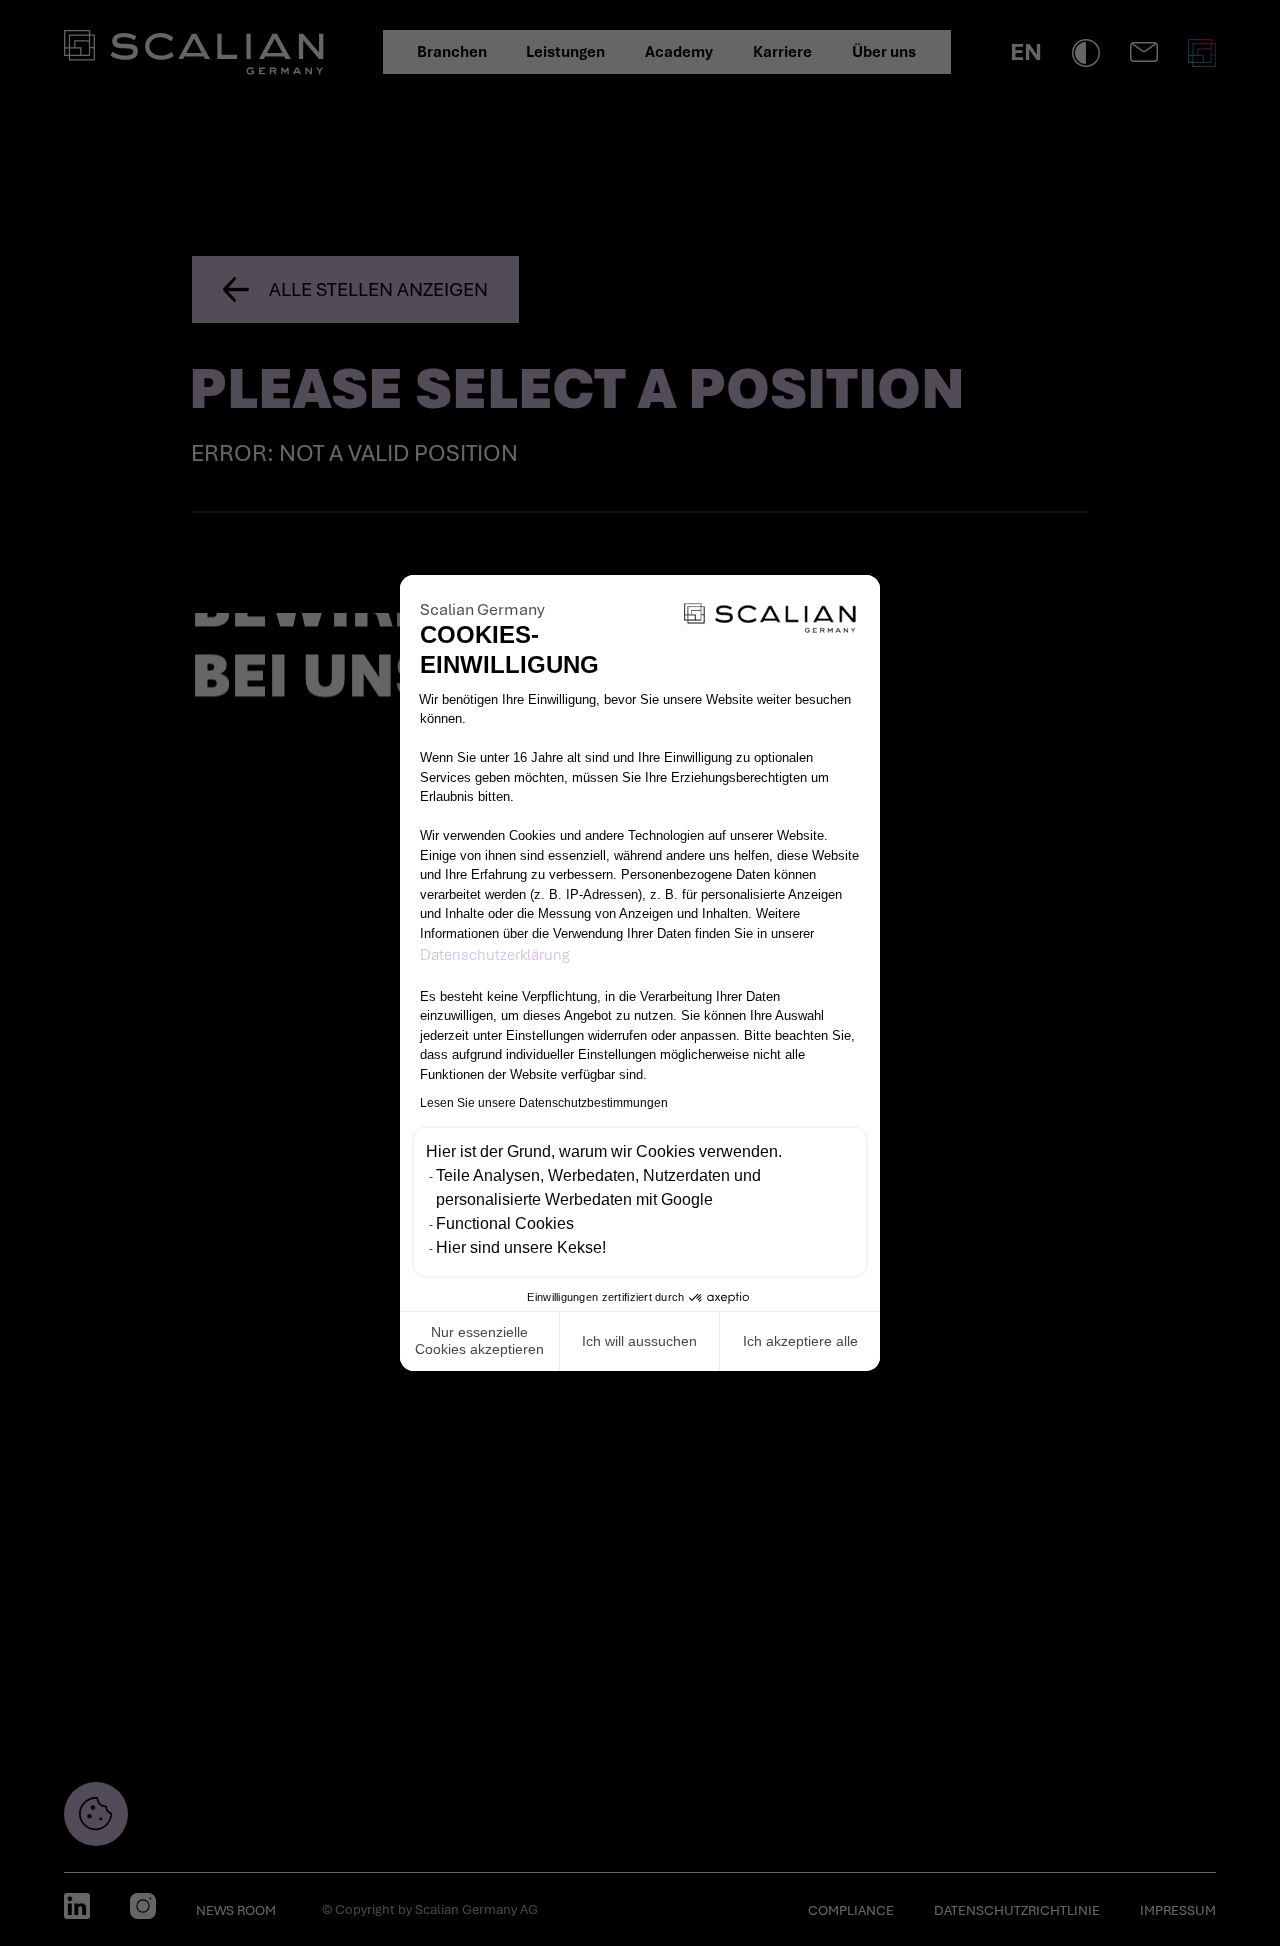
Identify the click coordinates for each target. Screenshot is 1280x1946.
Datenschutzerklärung (495, 955)
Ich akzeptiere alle (800, 1341)
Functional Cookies (505, 1223)
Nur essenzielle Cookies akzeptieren (479, 1341)
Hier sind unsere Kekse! (521, 1247)
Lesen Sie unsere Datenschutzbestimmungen (544, 1103)
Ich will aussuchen (639, 1341)
